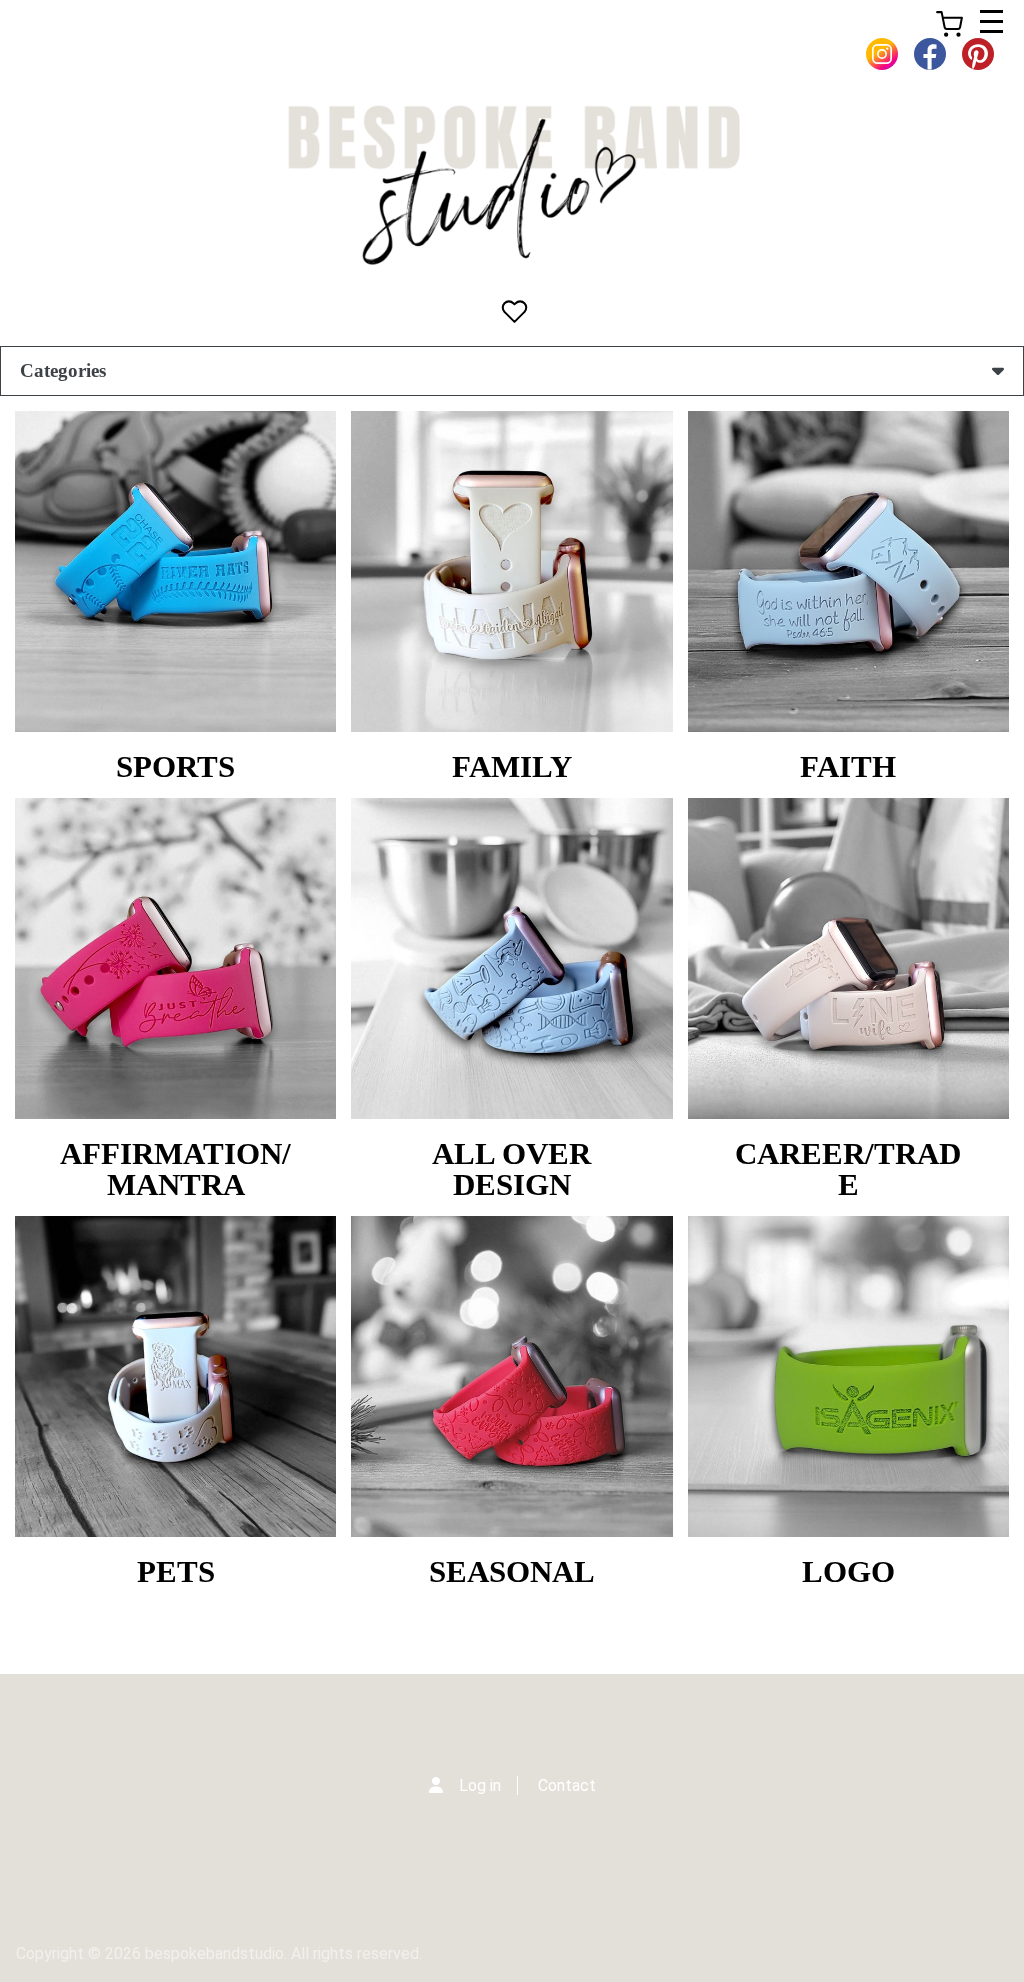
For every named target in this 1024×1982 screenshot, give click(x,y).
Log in (480, 1785)
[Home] (512, 185)
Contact (567, 1785)
